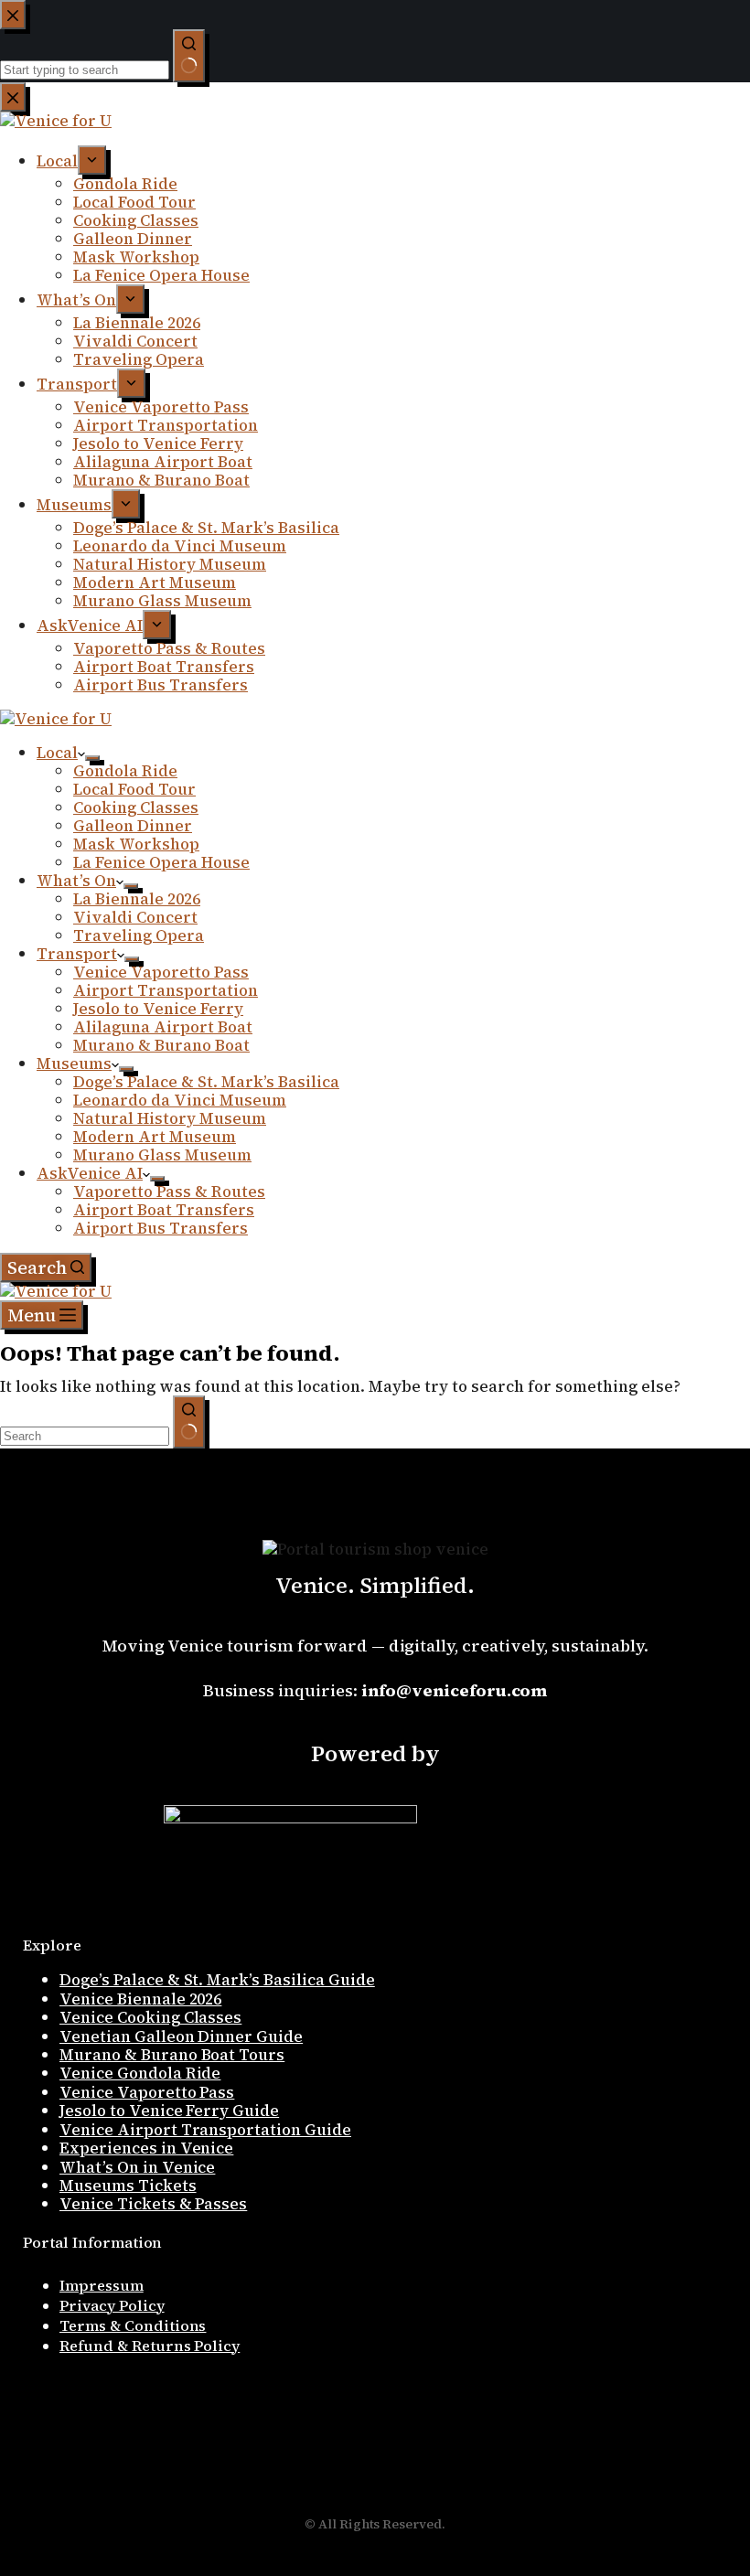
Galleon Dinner (133, 826)
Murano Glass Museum (162, 1155)
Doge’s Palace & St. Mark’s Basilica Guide (217, 1980)
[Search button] (189, 1422)
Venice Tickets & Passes (153, 2204)
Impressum (102, 2285)
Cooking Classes (136, 807)
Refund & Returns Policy (150, 2346)
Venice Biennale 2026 (140, 1999)
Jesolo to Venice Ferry (158, 1009)
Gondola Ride (125, 771)
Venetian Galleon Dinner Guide (181, 2036)
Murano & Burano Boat (161, 1045)
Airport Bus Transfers (161, 1228)
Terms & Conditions (133, 2325)
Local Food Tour (134, 789)
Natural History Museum (170, 1118)
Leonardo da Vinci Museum (180, 1100)
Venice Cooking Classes (150, 2017)
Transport (77, 954)
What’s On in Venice (137, 2167)
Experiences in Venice (146, 2148)
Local (57, 753)
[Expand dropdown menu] (92, 758)
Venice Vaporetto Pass (161, 972)
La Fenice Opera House (161, 862)
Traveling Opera (139, 935)
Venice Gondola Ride (140, 2073)
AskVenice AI (90, 1173)
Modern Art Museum (155, 1137)
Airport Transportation (166, 990)
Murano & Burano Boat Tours (172, 2055)
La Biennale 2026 (137, 899)
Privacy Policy (112, 2305)
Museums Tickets (128, 2186)
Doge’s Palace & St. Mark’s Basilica (206, 1082)
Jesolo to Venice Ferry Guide (169, 2111)
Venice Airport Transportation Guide (205, 2130)
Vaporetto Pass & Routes (169, 1192)
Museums (74, 1064)
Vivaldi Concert (135, 917)
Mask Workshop (136, 844)
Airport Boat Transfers (164, 1210)
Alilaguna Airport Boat (163, 1027)
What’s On (76, 881)
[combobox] (85, 1436)
